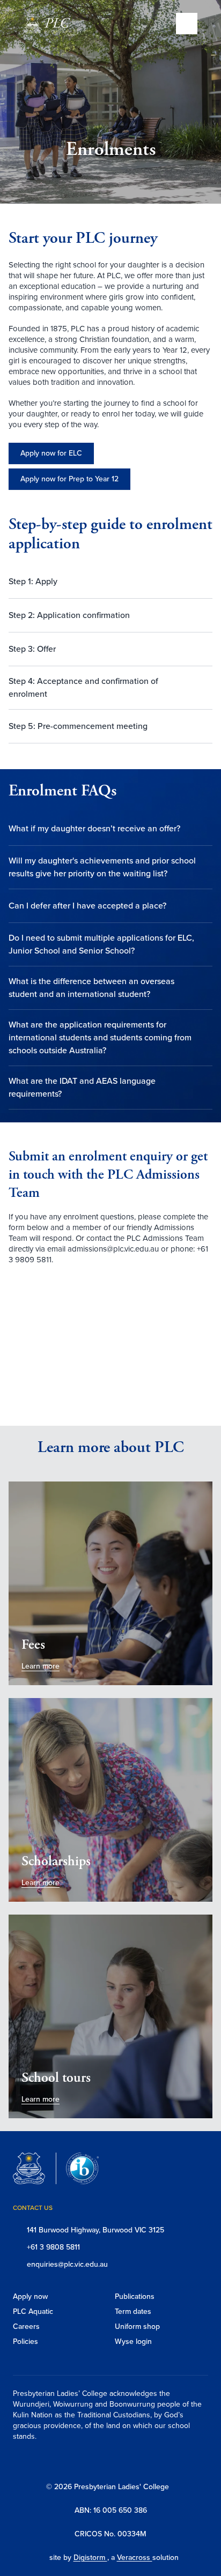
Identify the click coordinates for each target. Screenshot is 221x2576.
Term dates (133, 2311)
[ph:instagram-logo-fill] (87, 2461)
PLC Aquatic (33, 2311)
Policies (25, 2342)
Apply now (30, 2296)
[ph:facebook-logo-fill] (114, 2461)
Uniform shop (137, 2326)
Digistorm (90, 2558)
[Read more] (87, 2461)
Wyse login (133, 2342)
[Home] (55, 25)
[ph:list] (187, 24)
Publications (135, 2296)
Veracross (135, 2558)
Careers (26, 2326)
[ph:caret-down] (204, 582)
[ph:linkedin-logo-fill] (141, 2461)
